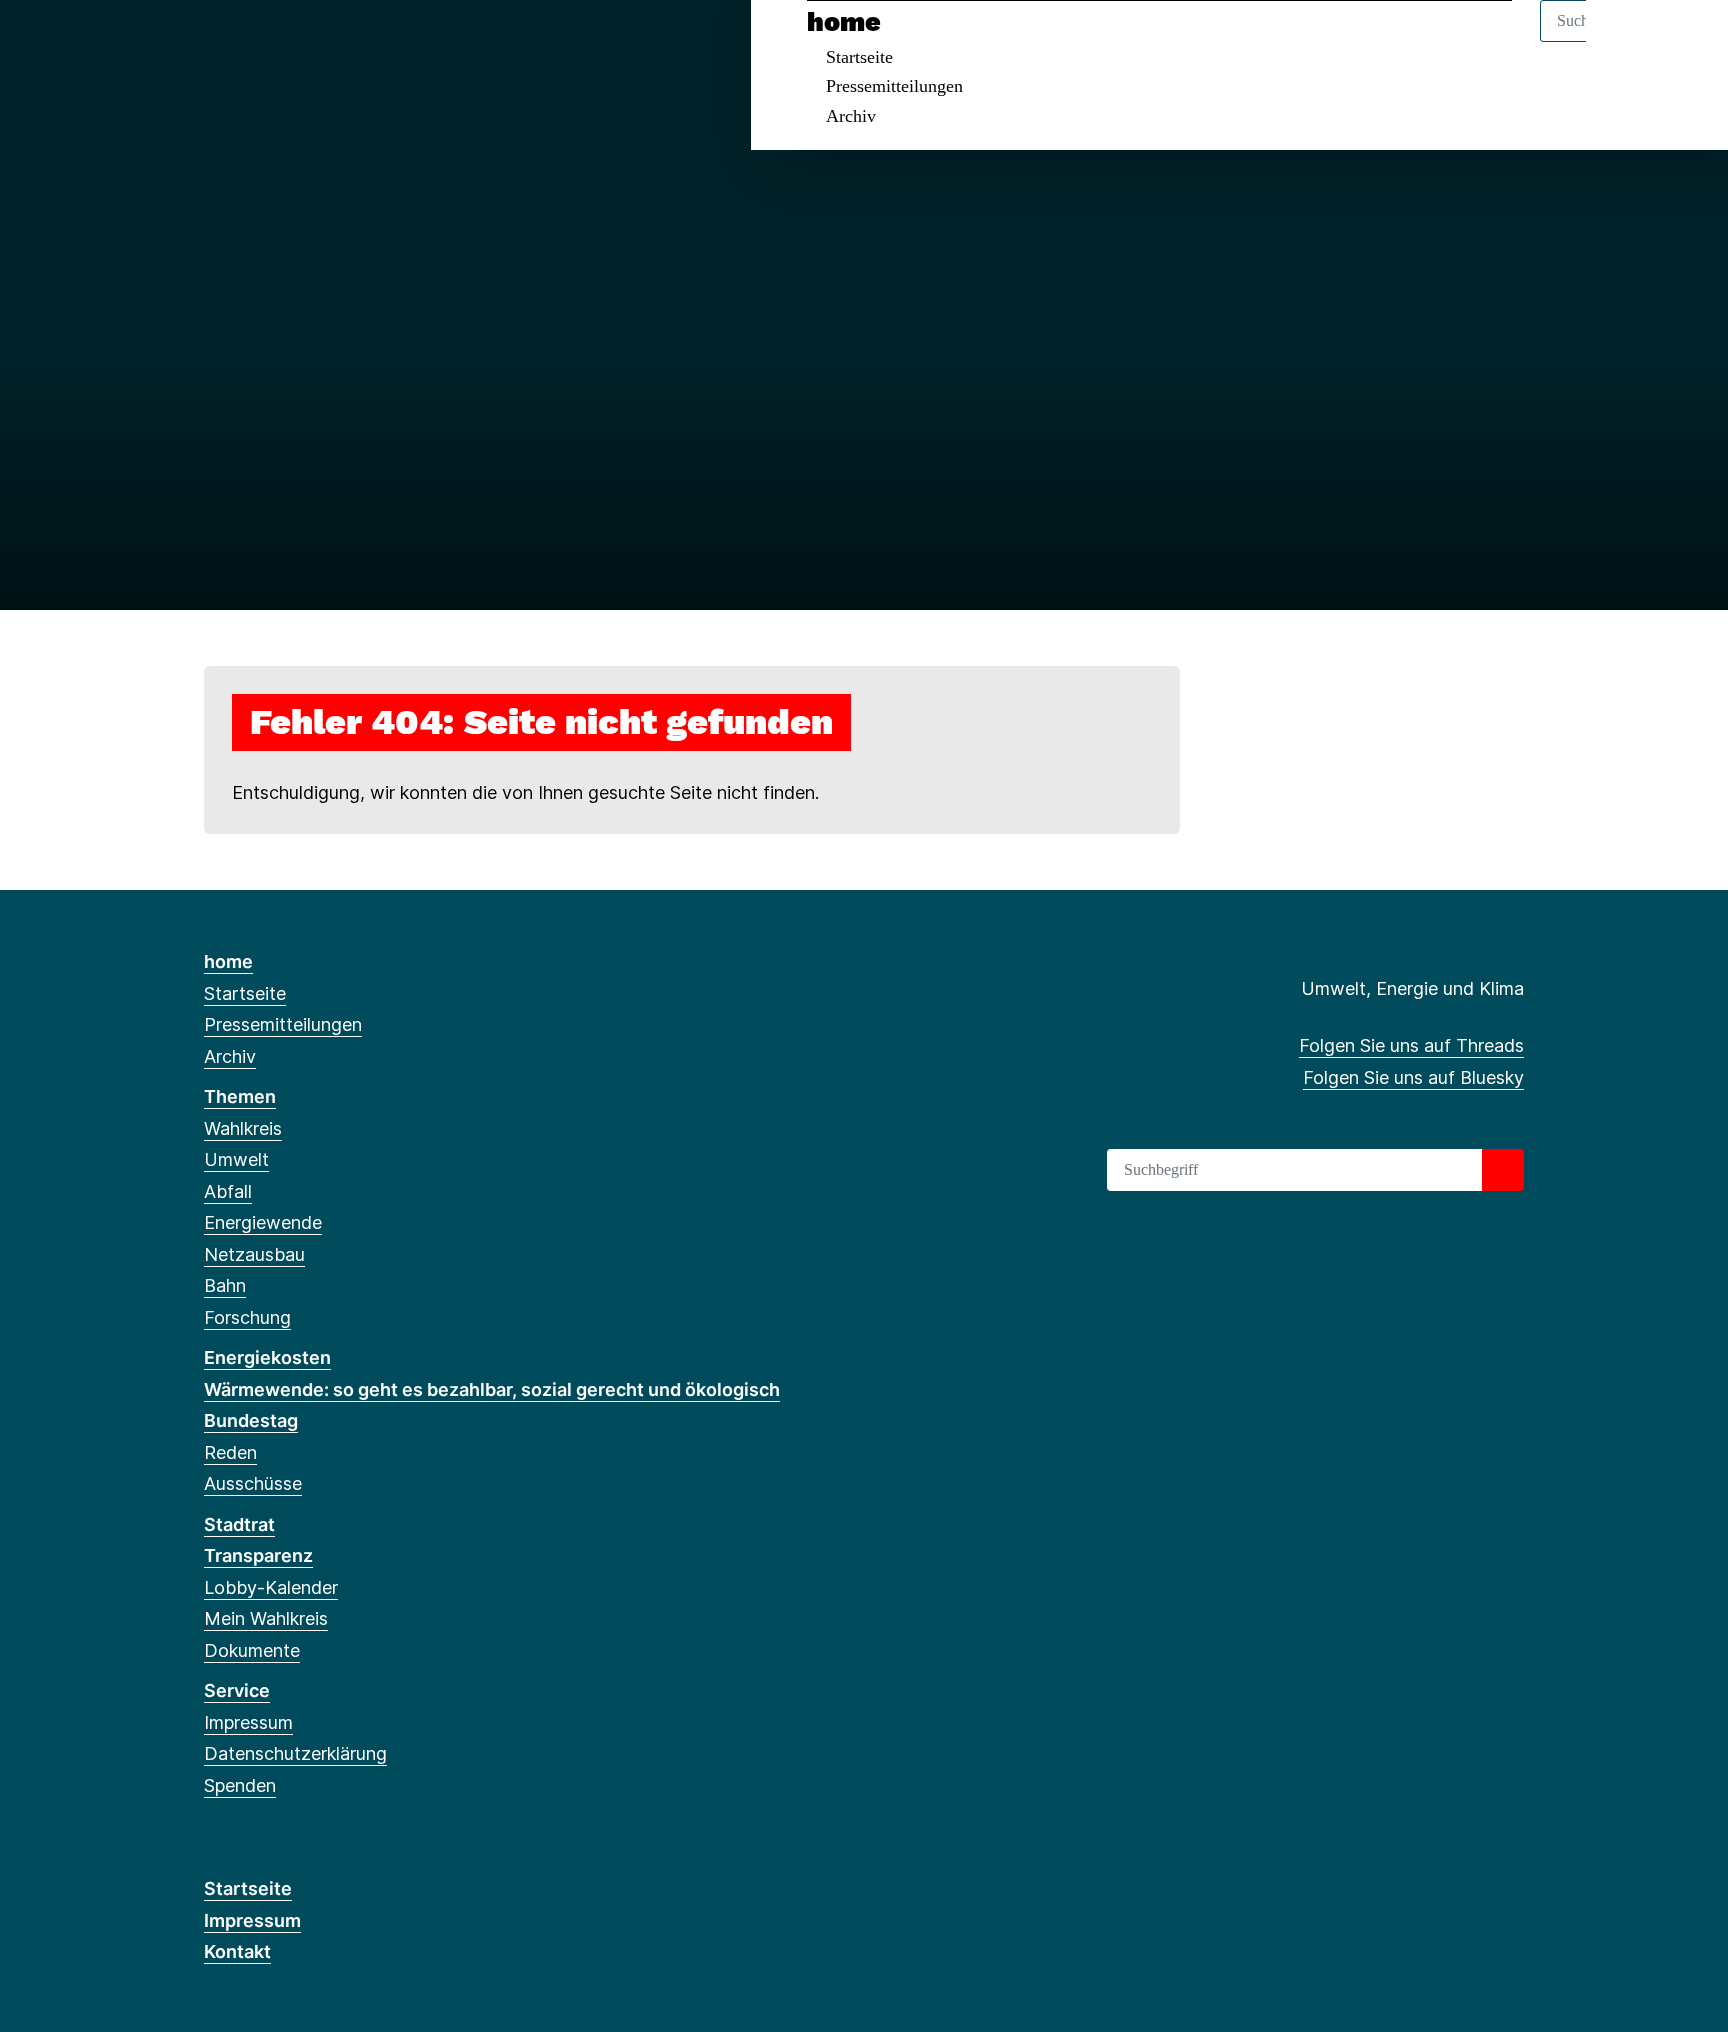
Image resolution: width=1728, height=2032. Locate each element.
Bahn (225, 1285)
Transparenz (258, 1555)
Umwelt (236, 1159)
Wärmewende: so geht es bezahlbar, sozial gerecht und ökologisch (492, 1389)
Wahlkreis (243, 1128)
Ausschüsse (253, 1483)
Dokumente (252, 1650)
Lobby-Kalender (271, 1587)
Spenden (240, 1785)
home (844, 22)
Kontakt (237, 1951)
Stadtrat (239, 1524)
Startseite (859, 57)
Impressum (248, 1722)
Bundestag (251, 1420)
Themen (240, 1096)
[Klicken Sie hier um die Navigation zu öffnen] (1686, 41)
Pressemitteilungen (894, 86)
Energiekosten (267, 1357)
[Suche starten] (1503, 1170)
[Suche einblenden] (1627, 41)
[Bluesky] (247, 42)
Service (237, 1690)
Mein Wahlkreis (266, 1618)
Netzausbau (254, 1254)
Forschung (247, 1317)
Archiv (851, 116)
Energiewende (263, 1222)
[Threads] (214, 42)
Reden (230, 1452)
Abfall (228, 1191)
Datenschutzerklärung (295, 1753)
